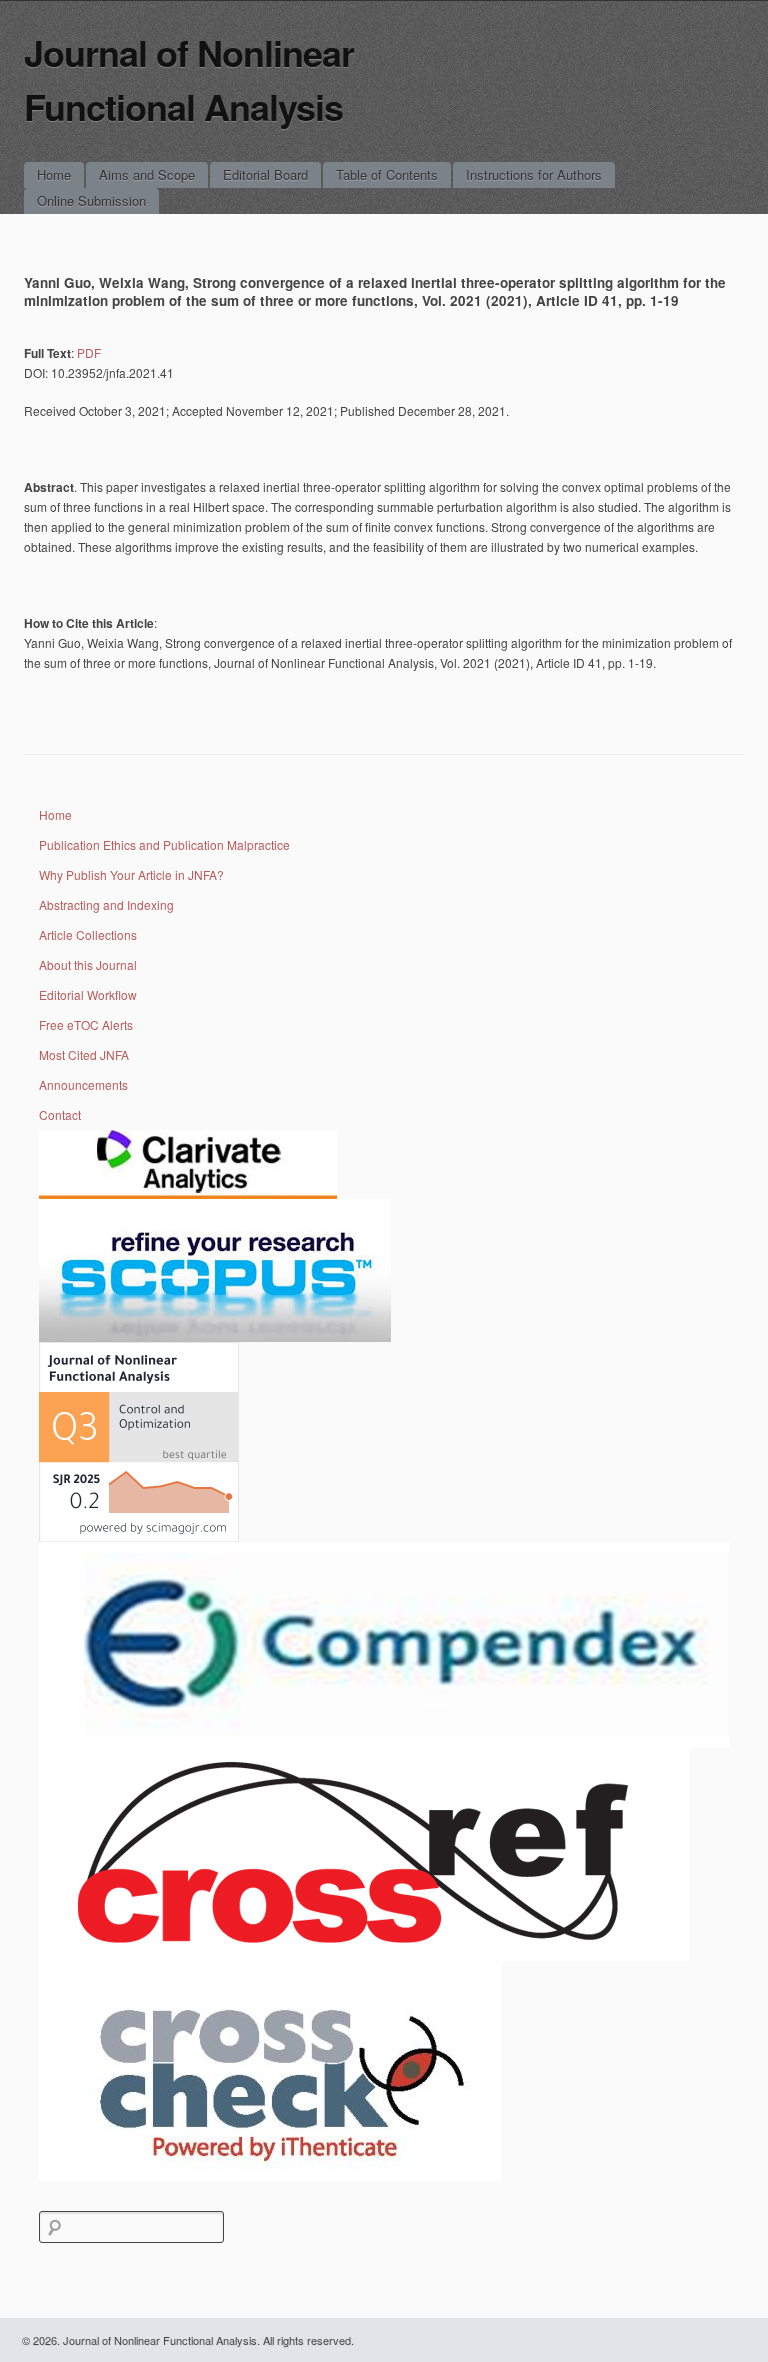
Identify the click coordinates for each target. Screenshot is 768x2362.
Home (54, 174)
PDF (89, 352)
